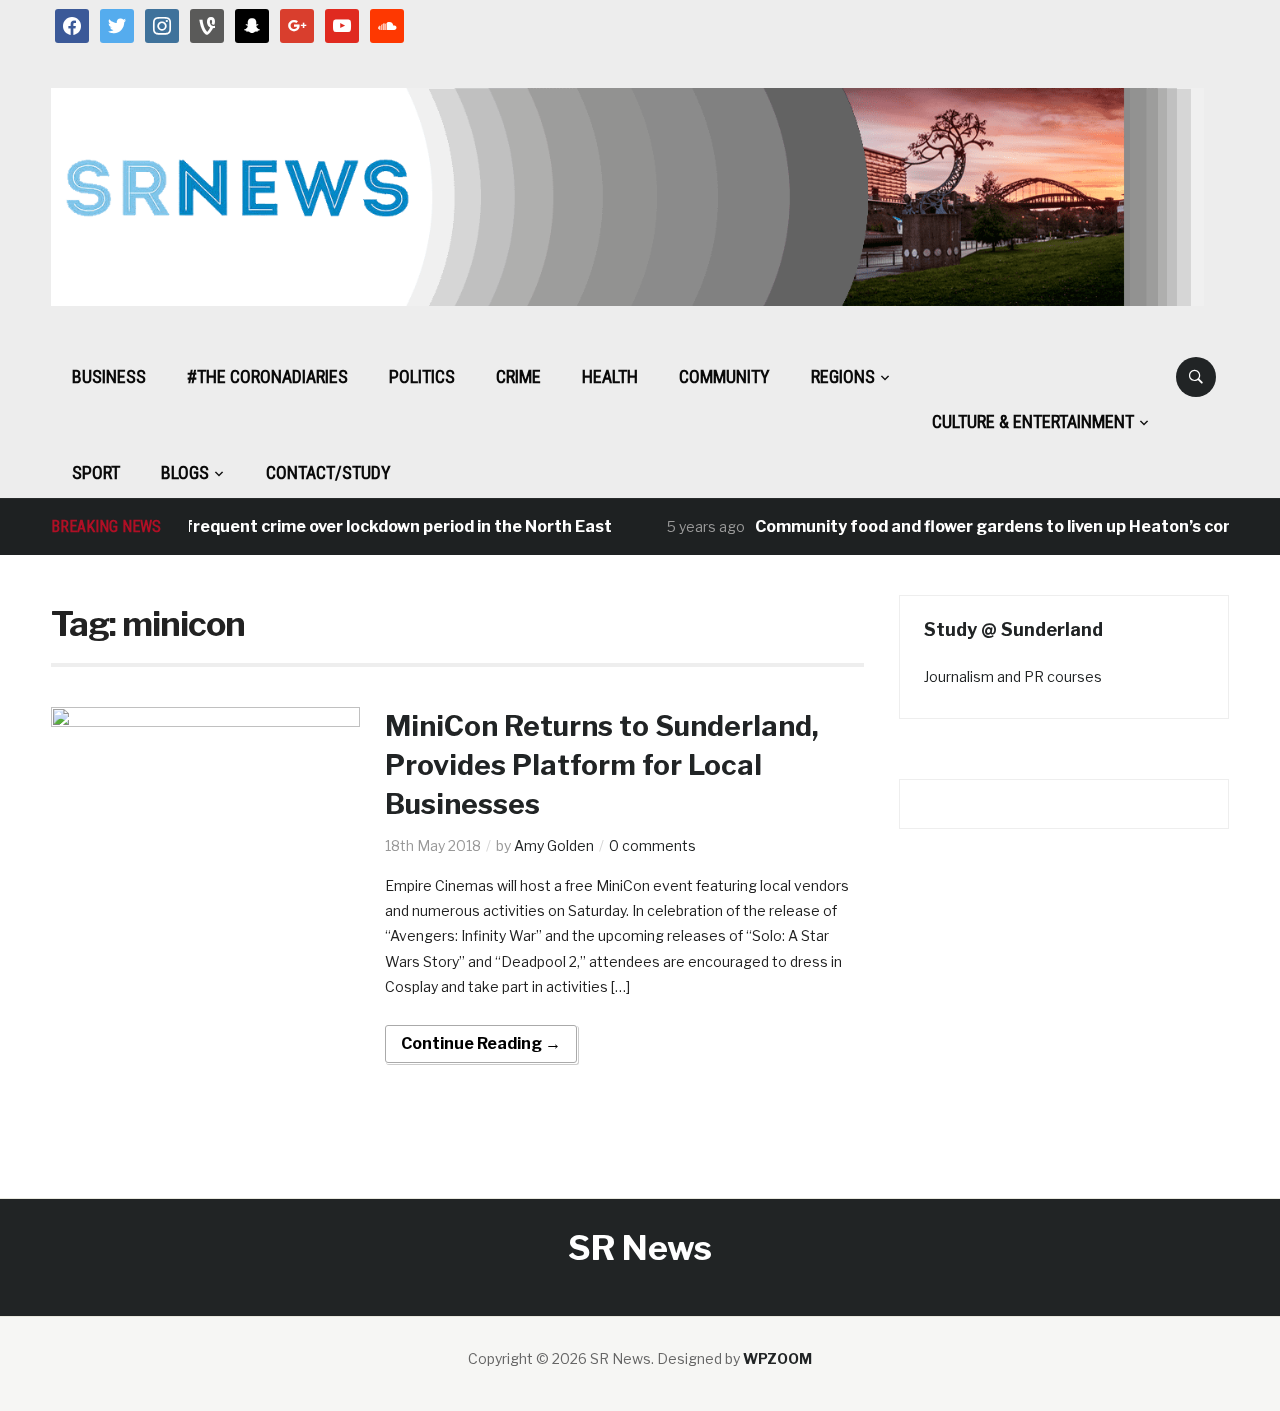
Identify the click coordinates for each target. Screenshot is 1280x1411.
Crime (518, 376)
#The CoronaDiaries (267, 376)
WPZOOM (777, 1358)
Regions (843, 376)
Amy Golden (554, 845)
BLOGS (185, 472)
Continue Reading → (481, 1043)
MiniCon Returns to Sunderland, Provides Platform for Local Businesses (602, 765)
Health (610, 376)
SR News (640, 1247)
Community (724, 376)
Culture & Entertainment (1033, 421)
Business (109, 376)
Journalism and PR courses (1013, 676)
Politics (422, 376)
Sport (96, 472)
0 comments (652, 845)
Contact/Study (328, 472)
